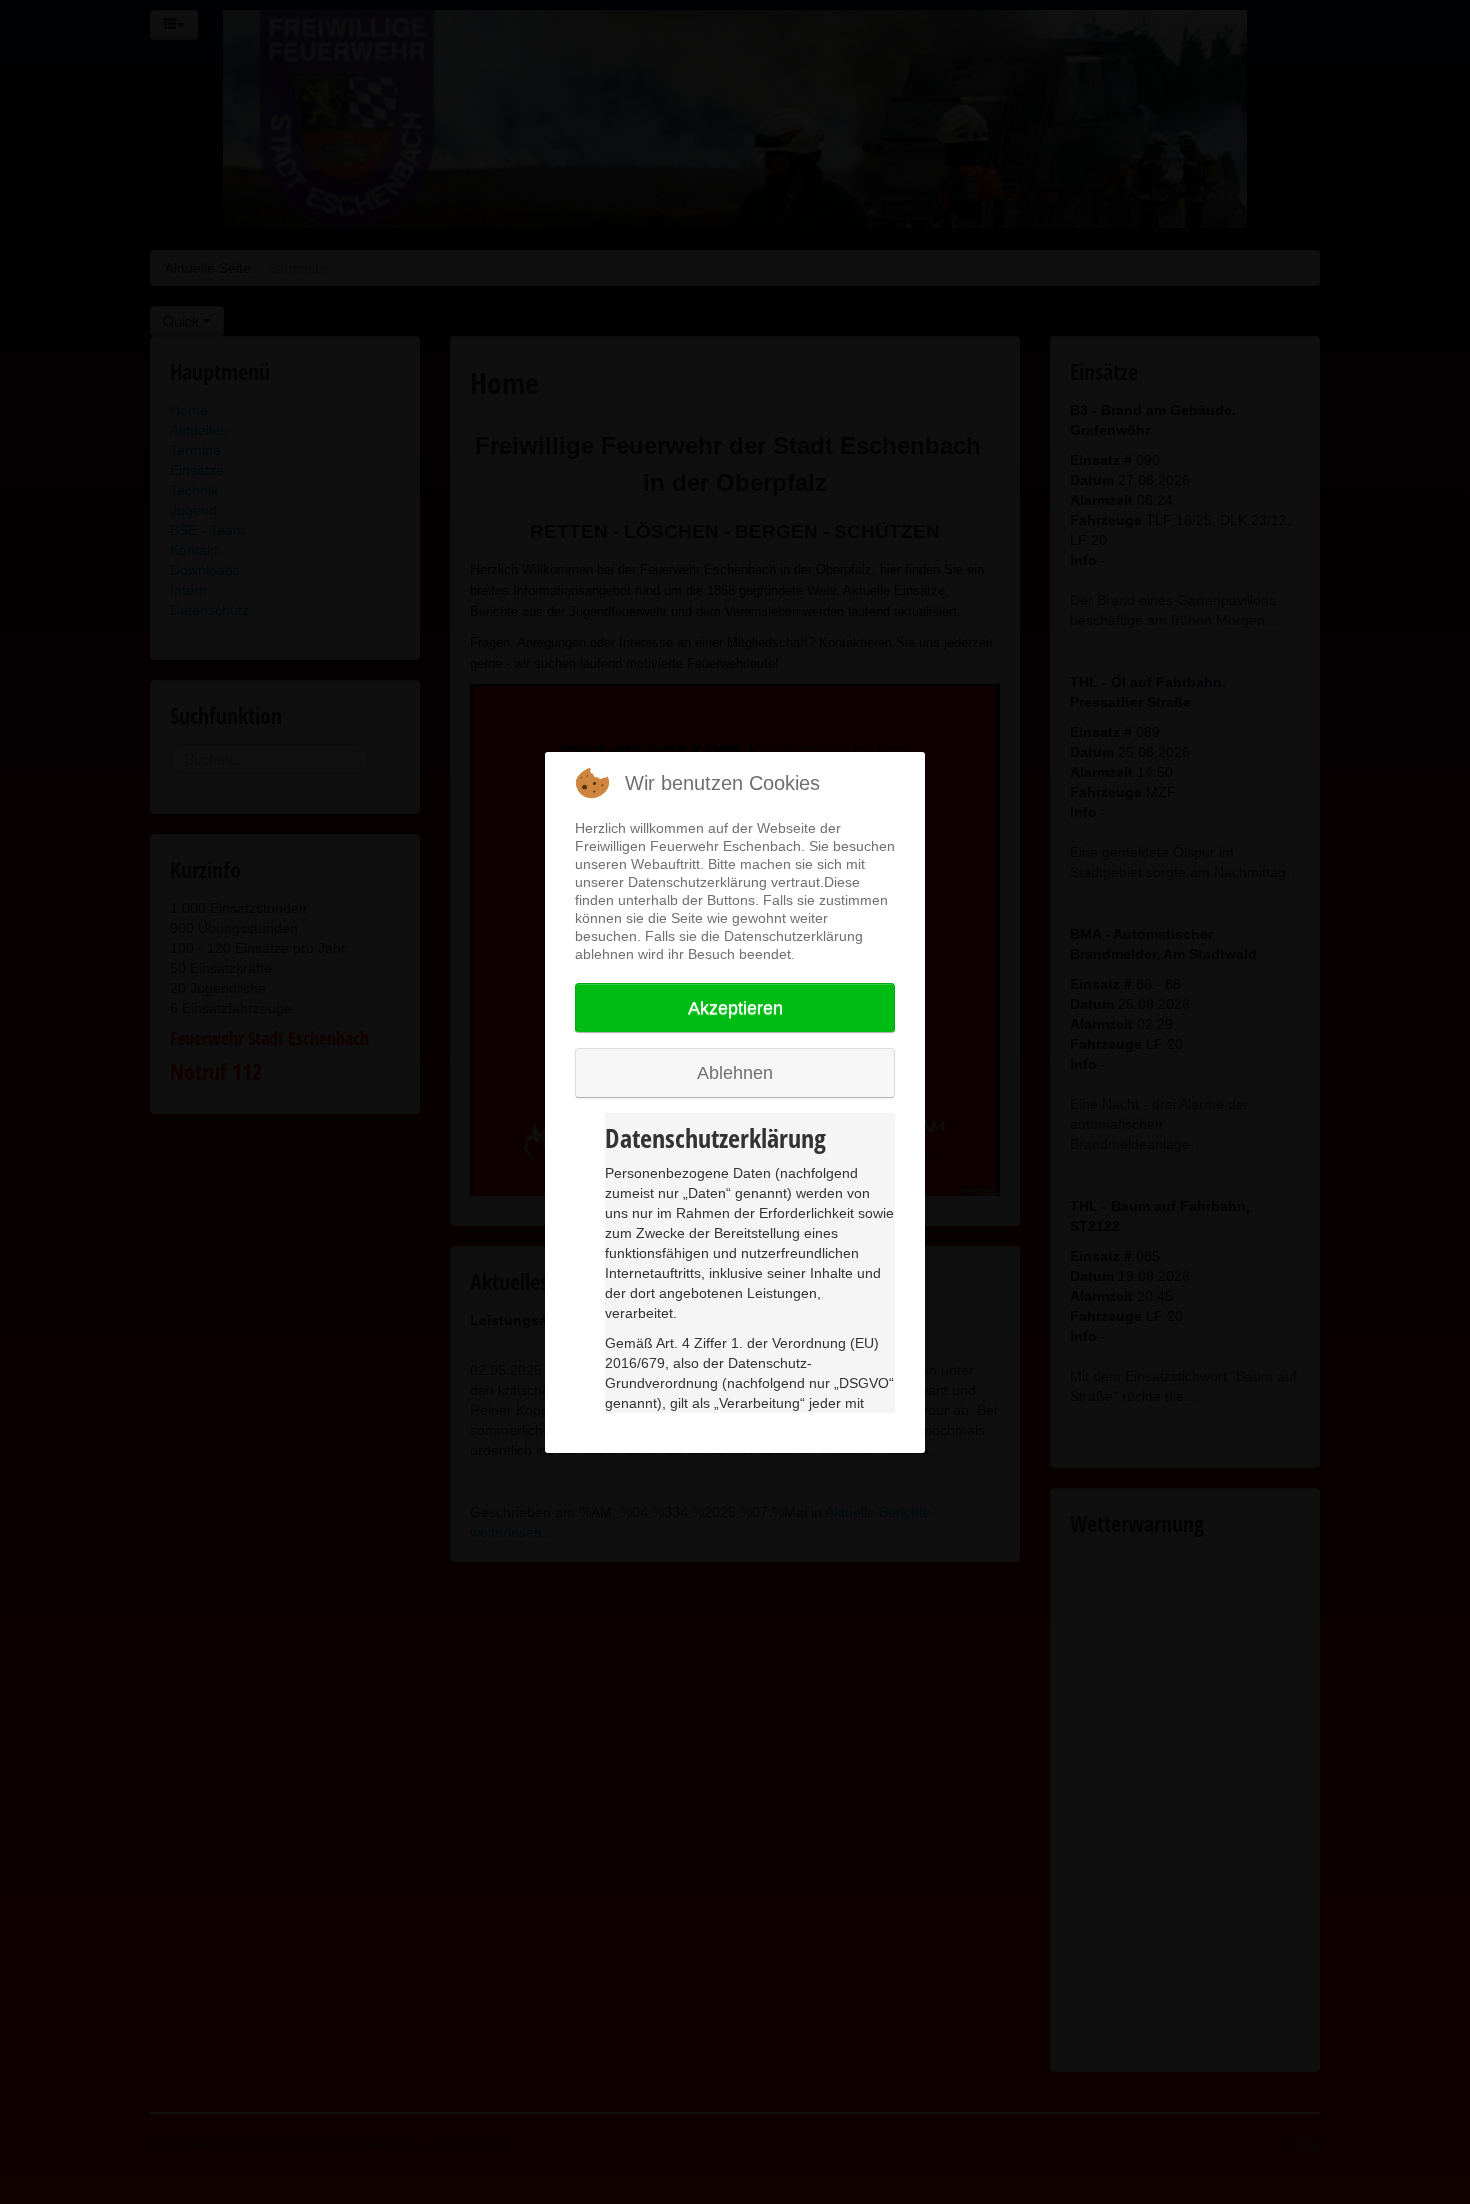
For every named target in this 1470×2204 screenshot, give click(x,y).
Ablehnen (735, 1073)
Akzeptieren (735, 1008)
